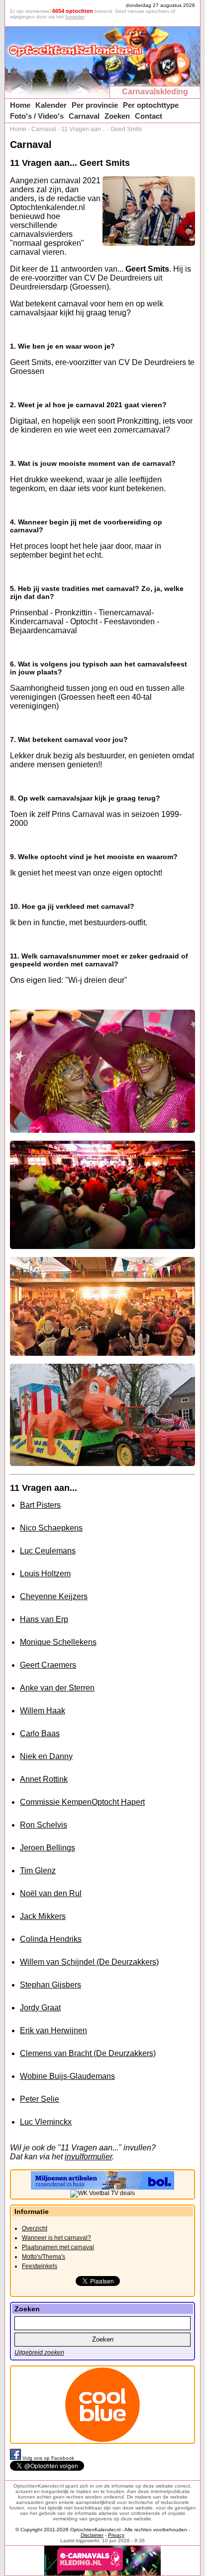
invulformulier (88, 2157)
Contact (149, 116)
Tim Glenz (38, 1871)
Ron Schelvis (44, 1825)
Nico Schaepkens (51, 1528)
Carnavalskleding (155, 92)
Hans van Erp (44, 1619)
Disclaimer (92, 2535)
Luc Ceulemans (48, 1551)
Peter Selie (40, 2099)
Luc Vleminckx (46, 2122)
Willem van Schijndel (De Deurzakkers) (89, 1962)
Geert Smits (126, 129)
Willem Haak (43, 1711)
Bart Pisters (40, 1505)
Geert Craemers (48, 1665)
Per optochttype (151, 105)
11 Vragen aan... (83, 129)
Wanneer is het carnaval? (56, 2238)
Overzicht (35, 2228)
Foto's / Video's (37, 116)
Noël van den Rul (51, 1893)
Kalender (51, 105)
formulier (75, 17)
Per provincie (95, 105)
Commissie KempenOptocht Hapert (82, 1802)
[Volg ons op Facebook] (16, 2458)
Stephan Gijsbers (51, 1985)
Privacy (116, 2535)
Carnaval (84, 116)
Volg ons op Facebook (48, 2458)
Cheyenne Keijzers (54, 1596)
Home (20, 105)
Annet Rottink (44, 1779)
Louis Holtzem (45, 1574)
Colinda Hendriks (51, 1939)
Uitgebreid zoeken (39, 2353)
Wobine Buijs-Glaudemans (67, 2076)
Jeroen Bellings (48, 1848)
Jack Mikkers (43, 1916)
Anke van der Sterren (57, 1688)
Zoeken (117, 116)
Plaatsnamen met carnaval (58, 2247)
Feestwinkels (40, 2266)
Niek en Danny (46, 1756)
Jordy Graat (40, 2008)
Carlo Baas (40, 1733)
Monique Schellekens (58, 1642)
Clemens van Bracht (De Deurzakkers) (88, 2053)
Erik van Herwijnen (53, 2030)
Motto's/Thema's (44, 2257)
